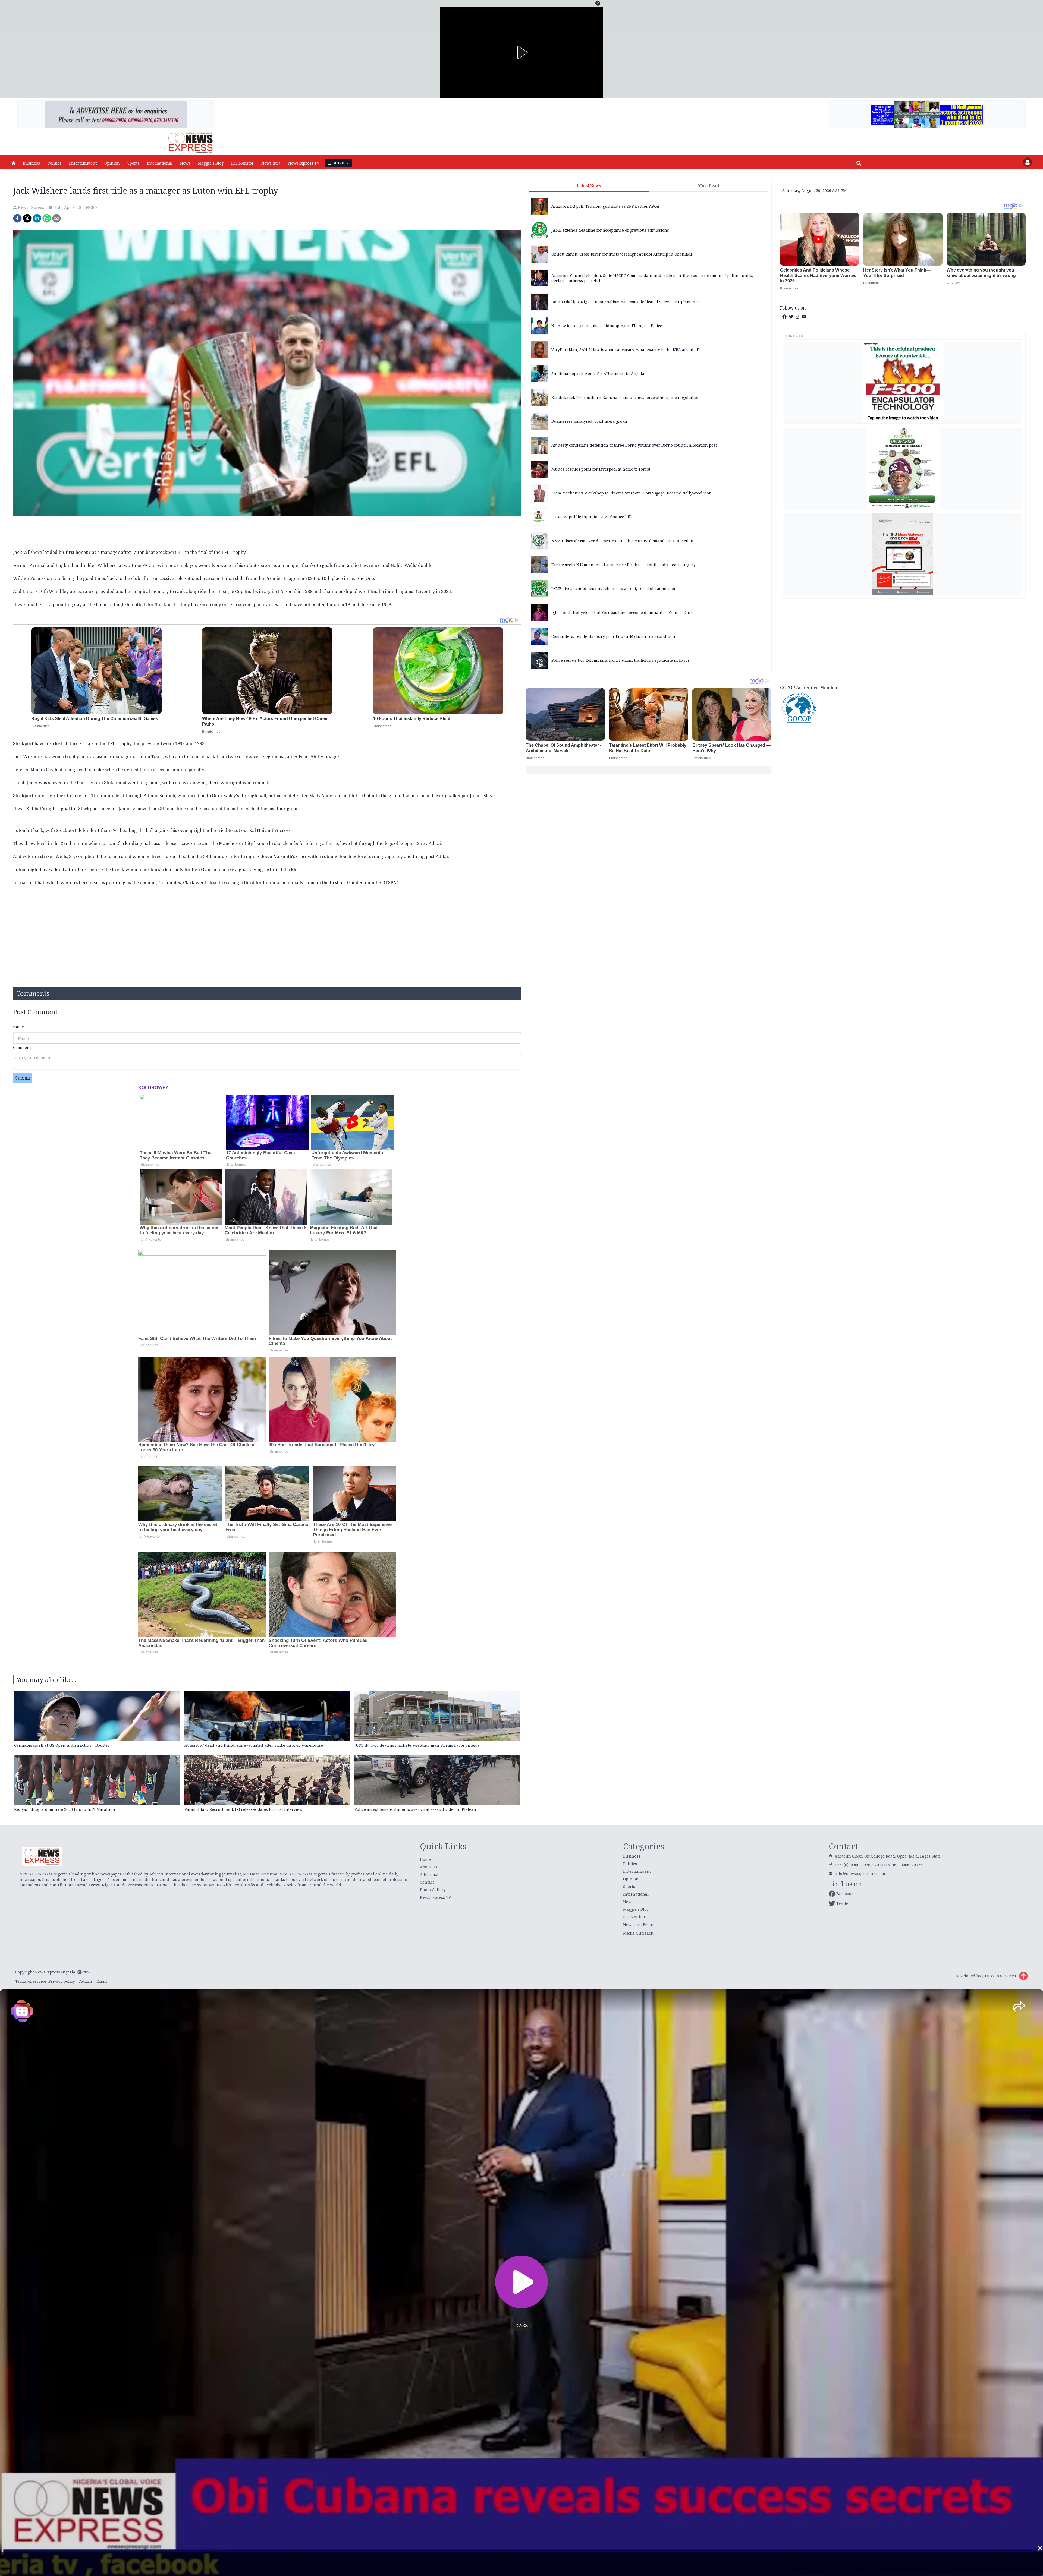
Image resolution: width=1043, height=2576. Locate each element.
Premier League (282, 578)
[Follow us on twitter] (791, 317)
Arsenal (38, 565)
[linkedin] (37, 218)
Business (31, 163)
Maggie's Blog (211, 163)
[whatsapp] (47, 218)
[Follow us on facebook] (784, 317)
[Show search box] (859, 163)
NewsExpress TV (304, 163)
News (185, 163)
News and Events (639, 1924)
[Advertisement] (903, 641)
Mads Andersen (325, 796)
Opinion (112, 163)
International (160, 163)
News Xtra (271, 163)
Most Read (709, 186)
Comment (22, 1047)
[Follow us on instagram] (797, 317)
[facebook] (17, 218)
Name (18, 1027)
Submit (23, 1078)
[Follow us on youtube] (804, 317)
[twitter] (27, 218)
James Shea (482, 796)
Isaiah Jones (25, 783)
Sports (133, 163)
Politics (54, 163)
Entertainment (83, 163)
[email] (56, 218)
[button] (598, 3)
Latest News (589, 186)
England (64, 565)
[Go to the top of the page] (1023, 1976)
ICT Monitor (242, 163)
